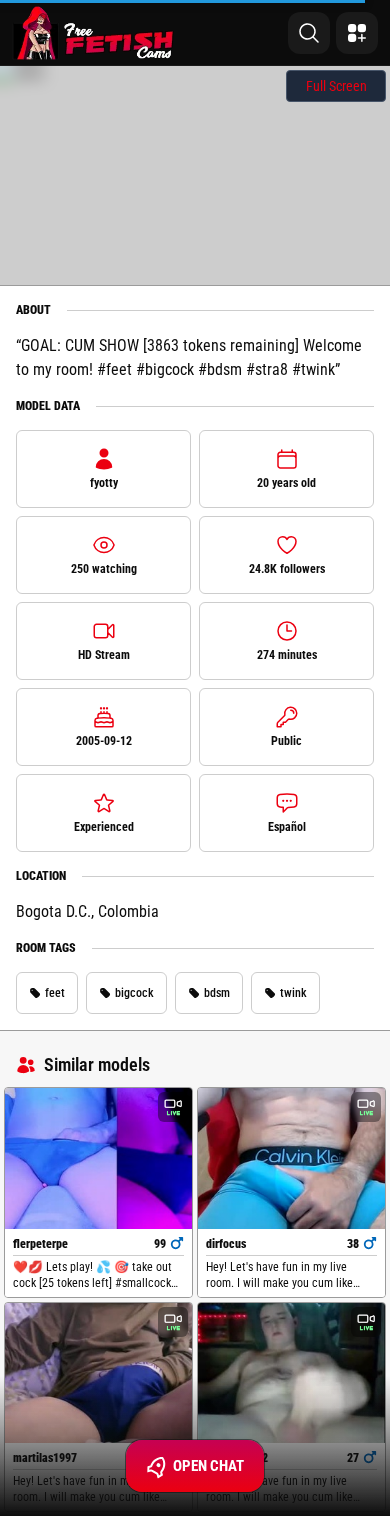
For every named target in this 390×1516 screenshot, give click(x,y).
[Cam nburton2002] (291, 1373)
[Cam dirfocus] (291, 1158)
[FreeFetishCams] (93, 33)
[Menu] (357, 33)
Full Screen (336, 86)
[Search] (309, 33)
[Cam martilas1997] (98, 1373)
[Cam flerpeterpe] (98, 1158)
